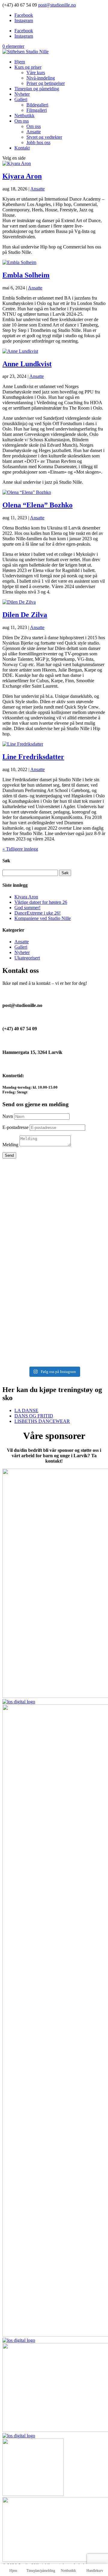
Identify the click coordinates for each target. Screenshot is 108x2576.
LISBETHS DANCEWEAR (42, 1421)
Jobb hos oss (38, 142)
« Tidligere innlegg (20, 849)
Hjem (20, 62)
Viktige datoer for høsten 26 (41, 902)
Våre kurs (36, 73)
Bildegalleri (37, 105)
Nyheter (22, 94)
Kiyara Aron (22, 176)
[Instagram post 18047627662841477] (54, 1300)
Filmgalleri (37, 110)
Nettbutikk (24, 116)
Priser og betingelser (46, 83)
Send (9, 1155)
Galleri (21, 99)
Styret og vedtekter (44, 137)
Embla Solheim (26, 275)
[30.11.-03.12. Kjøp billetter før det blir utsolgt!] (54, 1308)
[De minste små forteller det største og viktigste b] (54, 1242)
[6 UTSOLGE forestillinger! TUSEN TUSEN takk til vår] (54, 1189)
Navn (8, 1116)
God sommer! (27, 908)
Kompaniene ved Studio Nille (43, 918)
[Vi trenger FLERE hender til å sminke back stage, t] (54, 1266)
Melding (10, 1145)
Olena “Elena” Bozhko (37, 505)
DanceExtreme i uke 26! (37, 913)
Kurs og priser (28, 67)
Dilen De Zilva (25, 615)
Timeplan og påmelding (37, 89)
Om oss (22, 121)
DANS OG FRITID (34, 1416)
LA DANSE (26, 1410)
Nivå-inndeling (41, 78)
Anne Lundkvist (27, 364)
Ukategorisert (27, 958)
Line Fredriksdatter (33, 757)
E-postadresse (15, 1127)
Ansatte (34, 132)
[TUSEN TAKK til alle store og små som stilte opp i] (54, 1348)
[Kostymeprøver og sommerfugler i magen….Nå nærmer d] (54, 1322)
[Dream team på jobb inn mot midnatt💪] (54, 1222)
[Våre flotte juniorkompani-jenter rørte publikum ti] (54, 1286)
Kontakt (22, 148)
